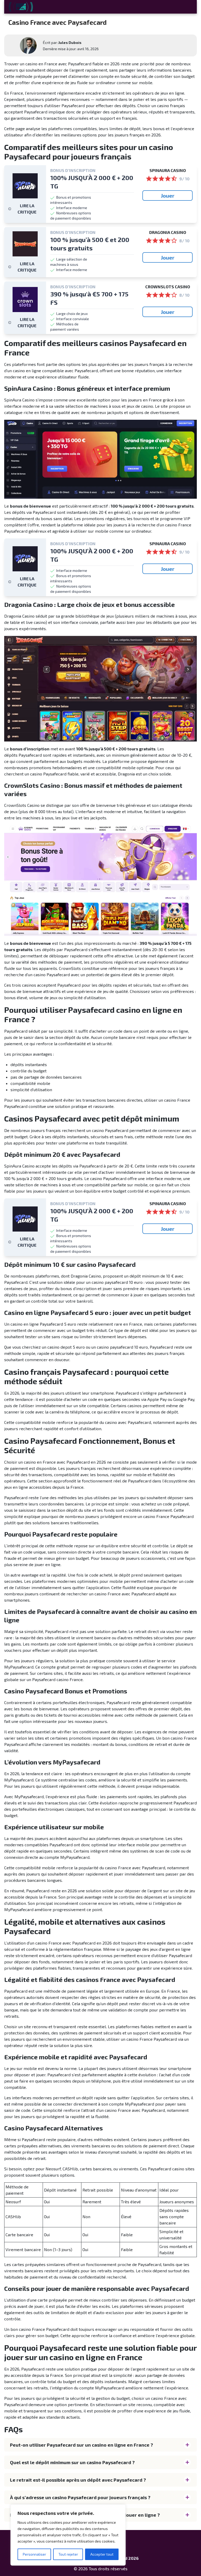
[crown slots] (25, 300)
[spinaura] (25, 186)
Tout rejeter (68, 2554)
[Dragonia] (25, 244)
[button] (100, 2445)
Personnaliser (34, 2554)
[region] (68, 2535)
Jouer (168, 195)
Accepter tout (102, 2554)
